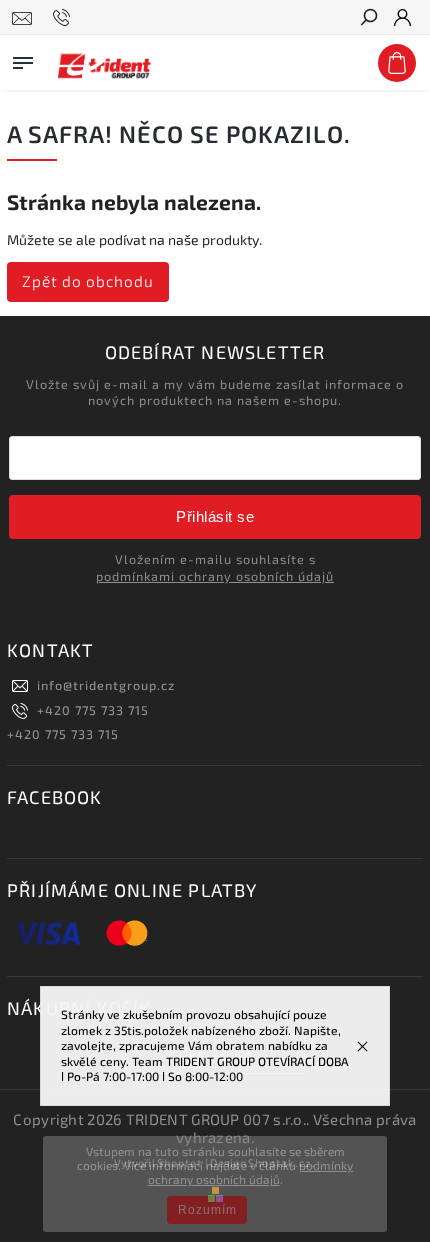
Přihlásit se (215, 516)
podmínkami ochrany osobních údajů (215, 576)
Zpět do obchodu (88, 281)
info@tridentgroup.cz (106, 685)
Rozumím (207, 1210)
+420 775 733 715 (93, 710)
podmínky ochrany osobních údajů (251, 1172)
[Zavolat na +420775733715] (64, 18)
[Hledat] (368, 19)
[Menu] (23, 59)
